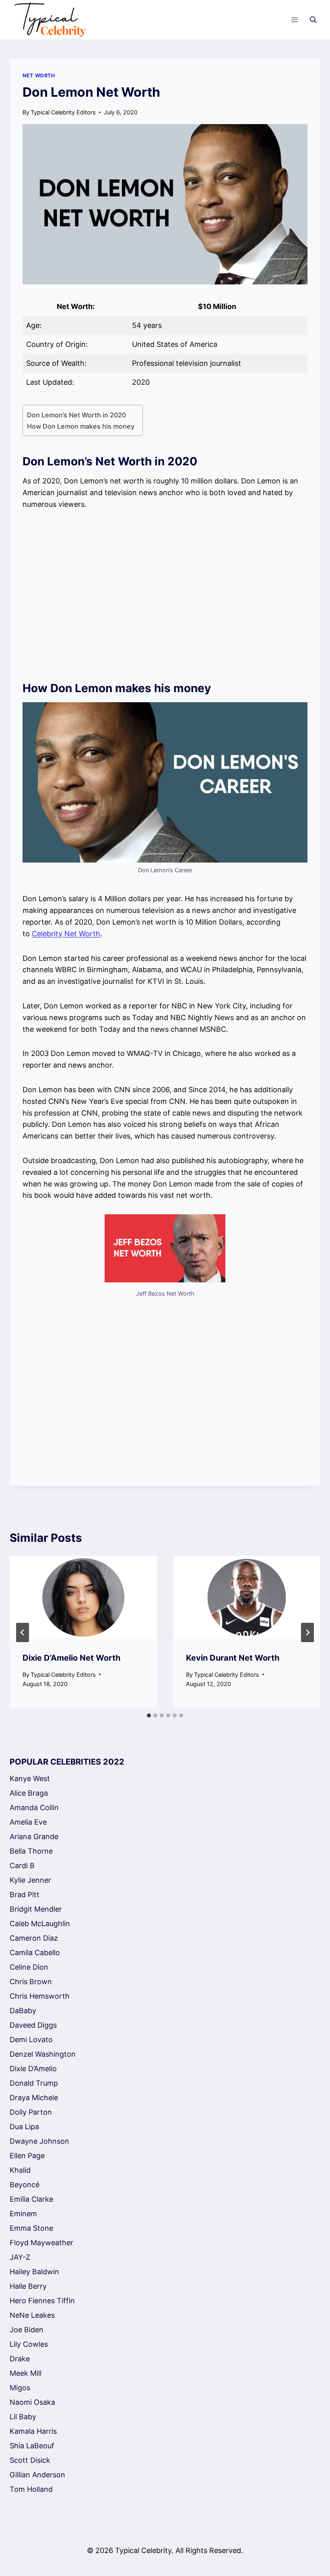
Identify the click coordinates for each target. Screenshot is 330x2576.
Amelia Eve (28, 1822)
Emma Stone (31, 2228)
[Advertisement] (165, 595)
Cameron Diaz (34, 1938)
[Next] (307, 1632)
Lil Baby (23, 2417)
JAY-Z (20, 2257)
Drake (20, 2359)
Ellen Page (27, 2156)
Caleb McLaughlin (40, 1924)
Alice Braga (29, 1793)
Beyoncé (25, 2185)
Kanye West (30, 1779)
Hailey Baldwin (34, 2272)
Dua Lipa (24, 2127)
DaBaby (23, 2011)
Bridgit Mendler (36, 1909)
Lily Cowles (29, 2344)
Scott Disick (30, 2460)
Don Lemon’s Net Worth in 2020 (76, 415)
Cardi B (22, 1866)
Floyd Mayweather (41, 2243)
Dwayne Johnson (39, 2141)
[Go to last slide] (23, 1632)
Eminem (23, 2214)
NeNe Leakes (32, 2315)
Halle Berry (28, 2286)
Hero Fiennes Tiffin (42, 2301)
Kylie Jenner (30, 1880)
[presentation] (83, 1597)
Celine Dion (29, 1967)
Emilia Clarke (31, 2199)
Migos (20, 2388)
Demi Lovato (31, 2040)
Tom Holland (31, 2489)
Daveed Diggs (33, 2025)
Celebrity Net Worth (66, 934)
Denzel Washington (43, 2054)
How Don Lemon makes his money (81, 426)
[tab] (149, 1715)
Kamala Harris (33, 2431)
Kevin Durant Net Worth (233, 1658)
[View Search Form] (313, 20)
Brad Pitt (25, 1895)
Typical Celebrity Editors (63, 112)
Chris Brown (31, 1982)
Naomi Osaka (32, 2402)
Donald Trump (34, 2083)
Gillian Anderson (37, 2475)
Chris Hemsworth (40, 1996)
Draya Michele (34, 2098)
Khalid (20, 2170)
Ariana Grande (34, 1837)
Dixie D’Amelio (33, 2069)
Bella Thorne (31, 1851)
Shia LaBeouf (32, 2446)
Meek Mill (26, 2373)
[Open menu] (294, 20)
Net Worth (39, 76)
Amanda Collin (34, 1808)
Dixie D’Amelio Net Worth (71, 1658)
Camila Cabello (35, 1953)
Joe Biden (27, 2330)
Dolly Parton (31, 2112)
